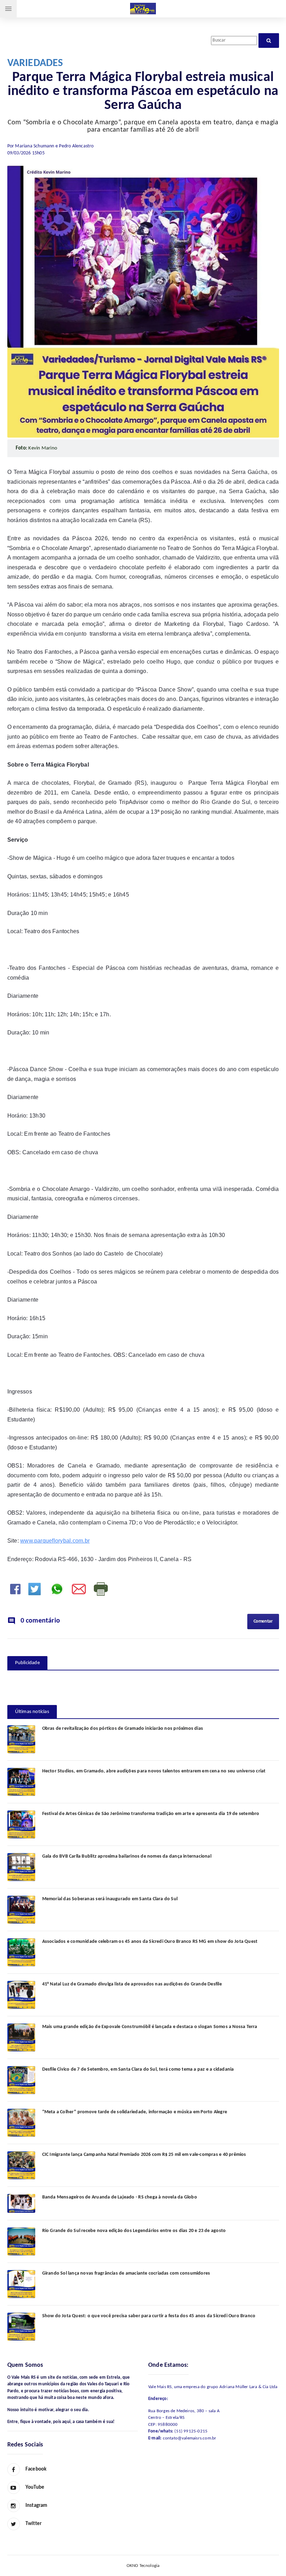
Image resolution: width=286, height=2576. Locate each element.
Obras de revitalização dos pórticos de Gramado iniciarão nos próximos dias (123, 1729)
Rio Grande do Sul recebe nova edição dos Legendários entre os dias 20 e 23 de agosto (134, 2231)
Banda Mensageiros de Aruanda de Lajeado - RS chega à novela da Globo (120, 2197)
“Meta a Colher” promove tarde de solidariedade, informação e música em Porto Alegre (135, 2112)
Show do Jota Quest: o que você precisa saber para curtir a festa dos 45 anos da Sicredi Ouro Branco (149, 2316)
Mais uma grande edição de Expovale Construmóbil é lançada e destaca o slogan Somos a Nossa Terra (150, 2027)
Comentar (263, 1621)
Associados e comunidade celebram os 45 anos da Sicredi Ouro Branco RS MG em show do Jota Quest (150, 1942)
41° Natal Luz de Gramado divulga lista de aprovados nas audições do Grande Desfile (132, 1984)
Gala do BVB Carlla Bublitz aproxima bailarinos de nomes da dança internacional (127, 1856)
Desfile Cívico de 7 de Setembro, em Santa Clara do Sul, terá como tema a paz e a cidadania (138, 2069)
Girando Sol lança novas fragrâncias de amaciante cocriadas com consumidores (126, 2273)
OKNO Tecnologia (143, 2566)
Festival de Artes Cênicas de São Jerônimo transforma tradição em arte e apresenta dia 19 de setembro (151, 1814)
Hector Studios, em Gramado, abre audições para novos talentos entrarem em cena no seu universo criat (154, 1771)
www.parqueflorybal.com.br (55, 1541)
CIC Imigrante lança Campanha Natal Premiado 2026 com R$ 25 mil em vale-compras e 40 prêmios (144, 2155)
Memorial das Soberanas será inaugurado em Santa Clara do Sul (110, 1899)
